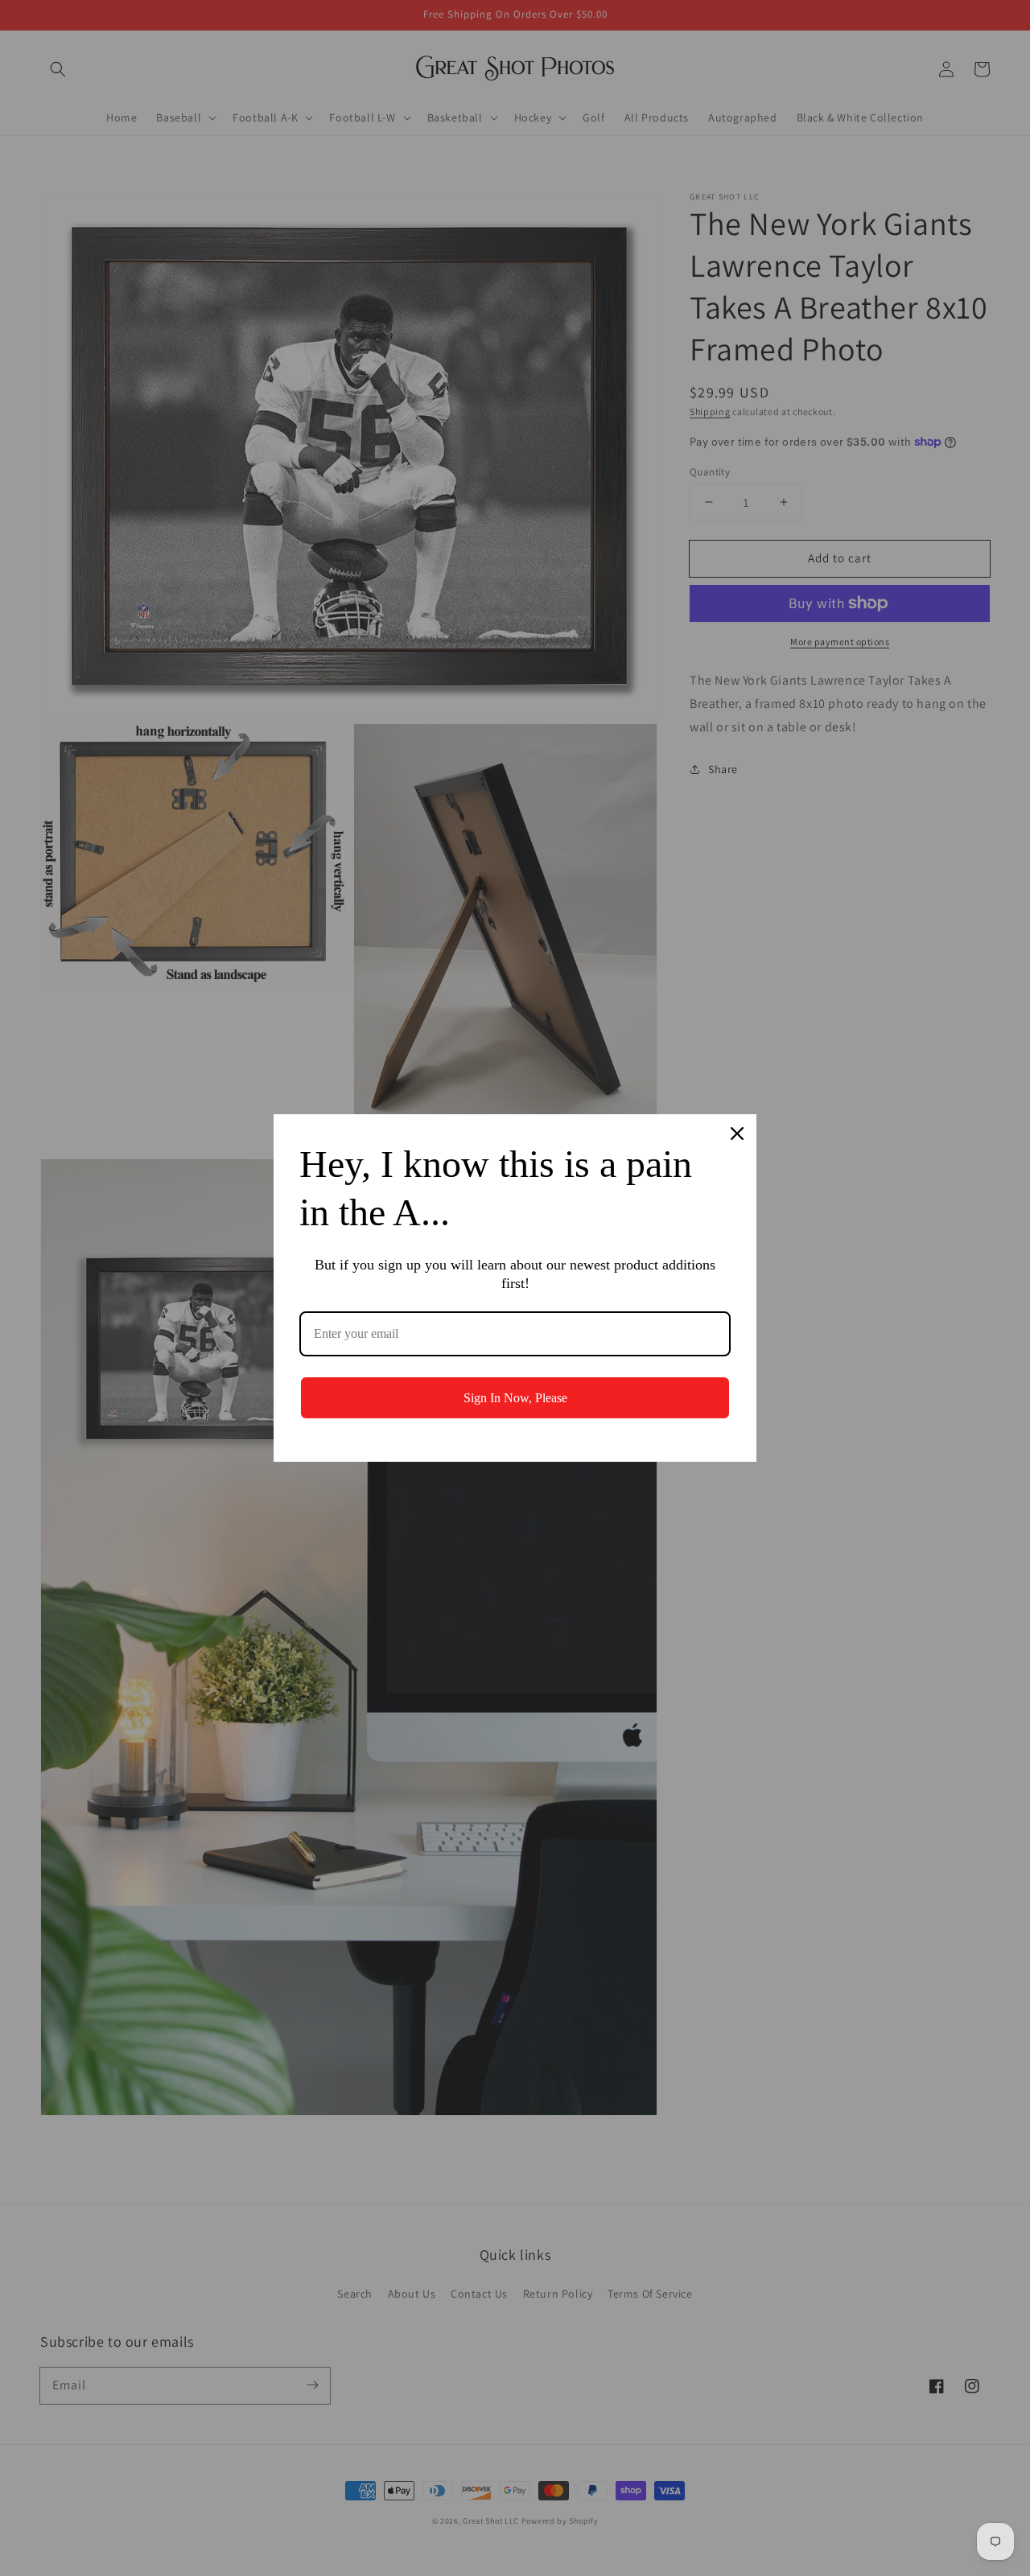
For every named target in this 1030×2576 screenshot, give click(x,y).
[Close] (737, 1134)
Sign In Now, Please (515, 1398)
